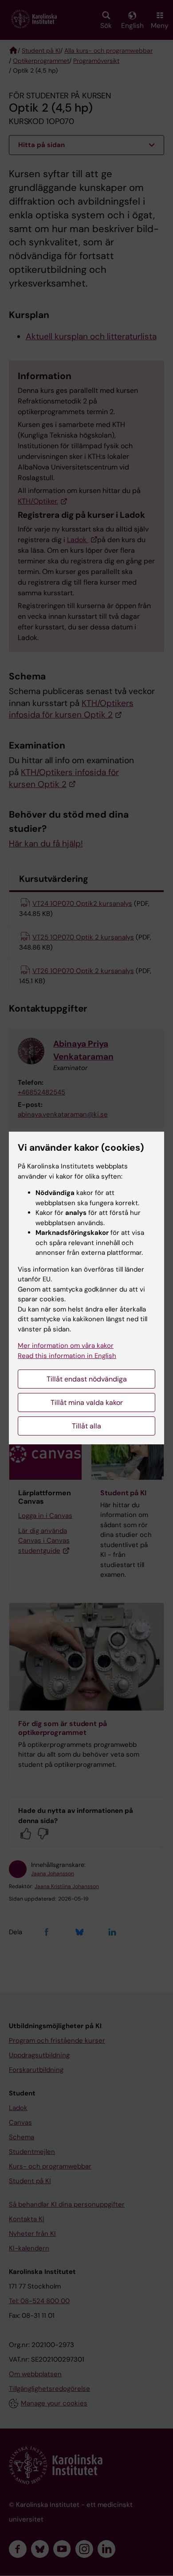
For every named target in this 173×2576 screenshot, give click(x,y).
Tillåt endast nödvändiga (87, 1379)
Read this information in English (67, 1356)
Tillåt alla (86, 1426)
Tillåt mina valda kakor (87, 1402)
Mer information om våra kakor (66, 1346)
